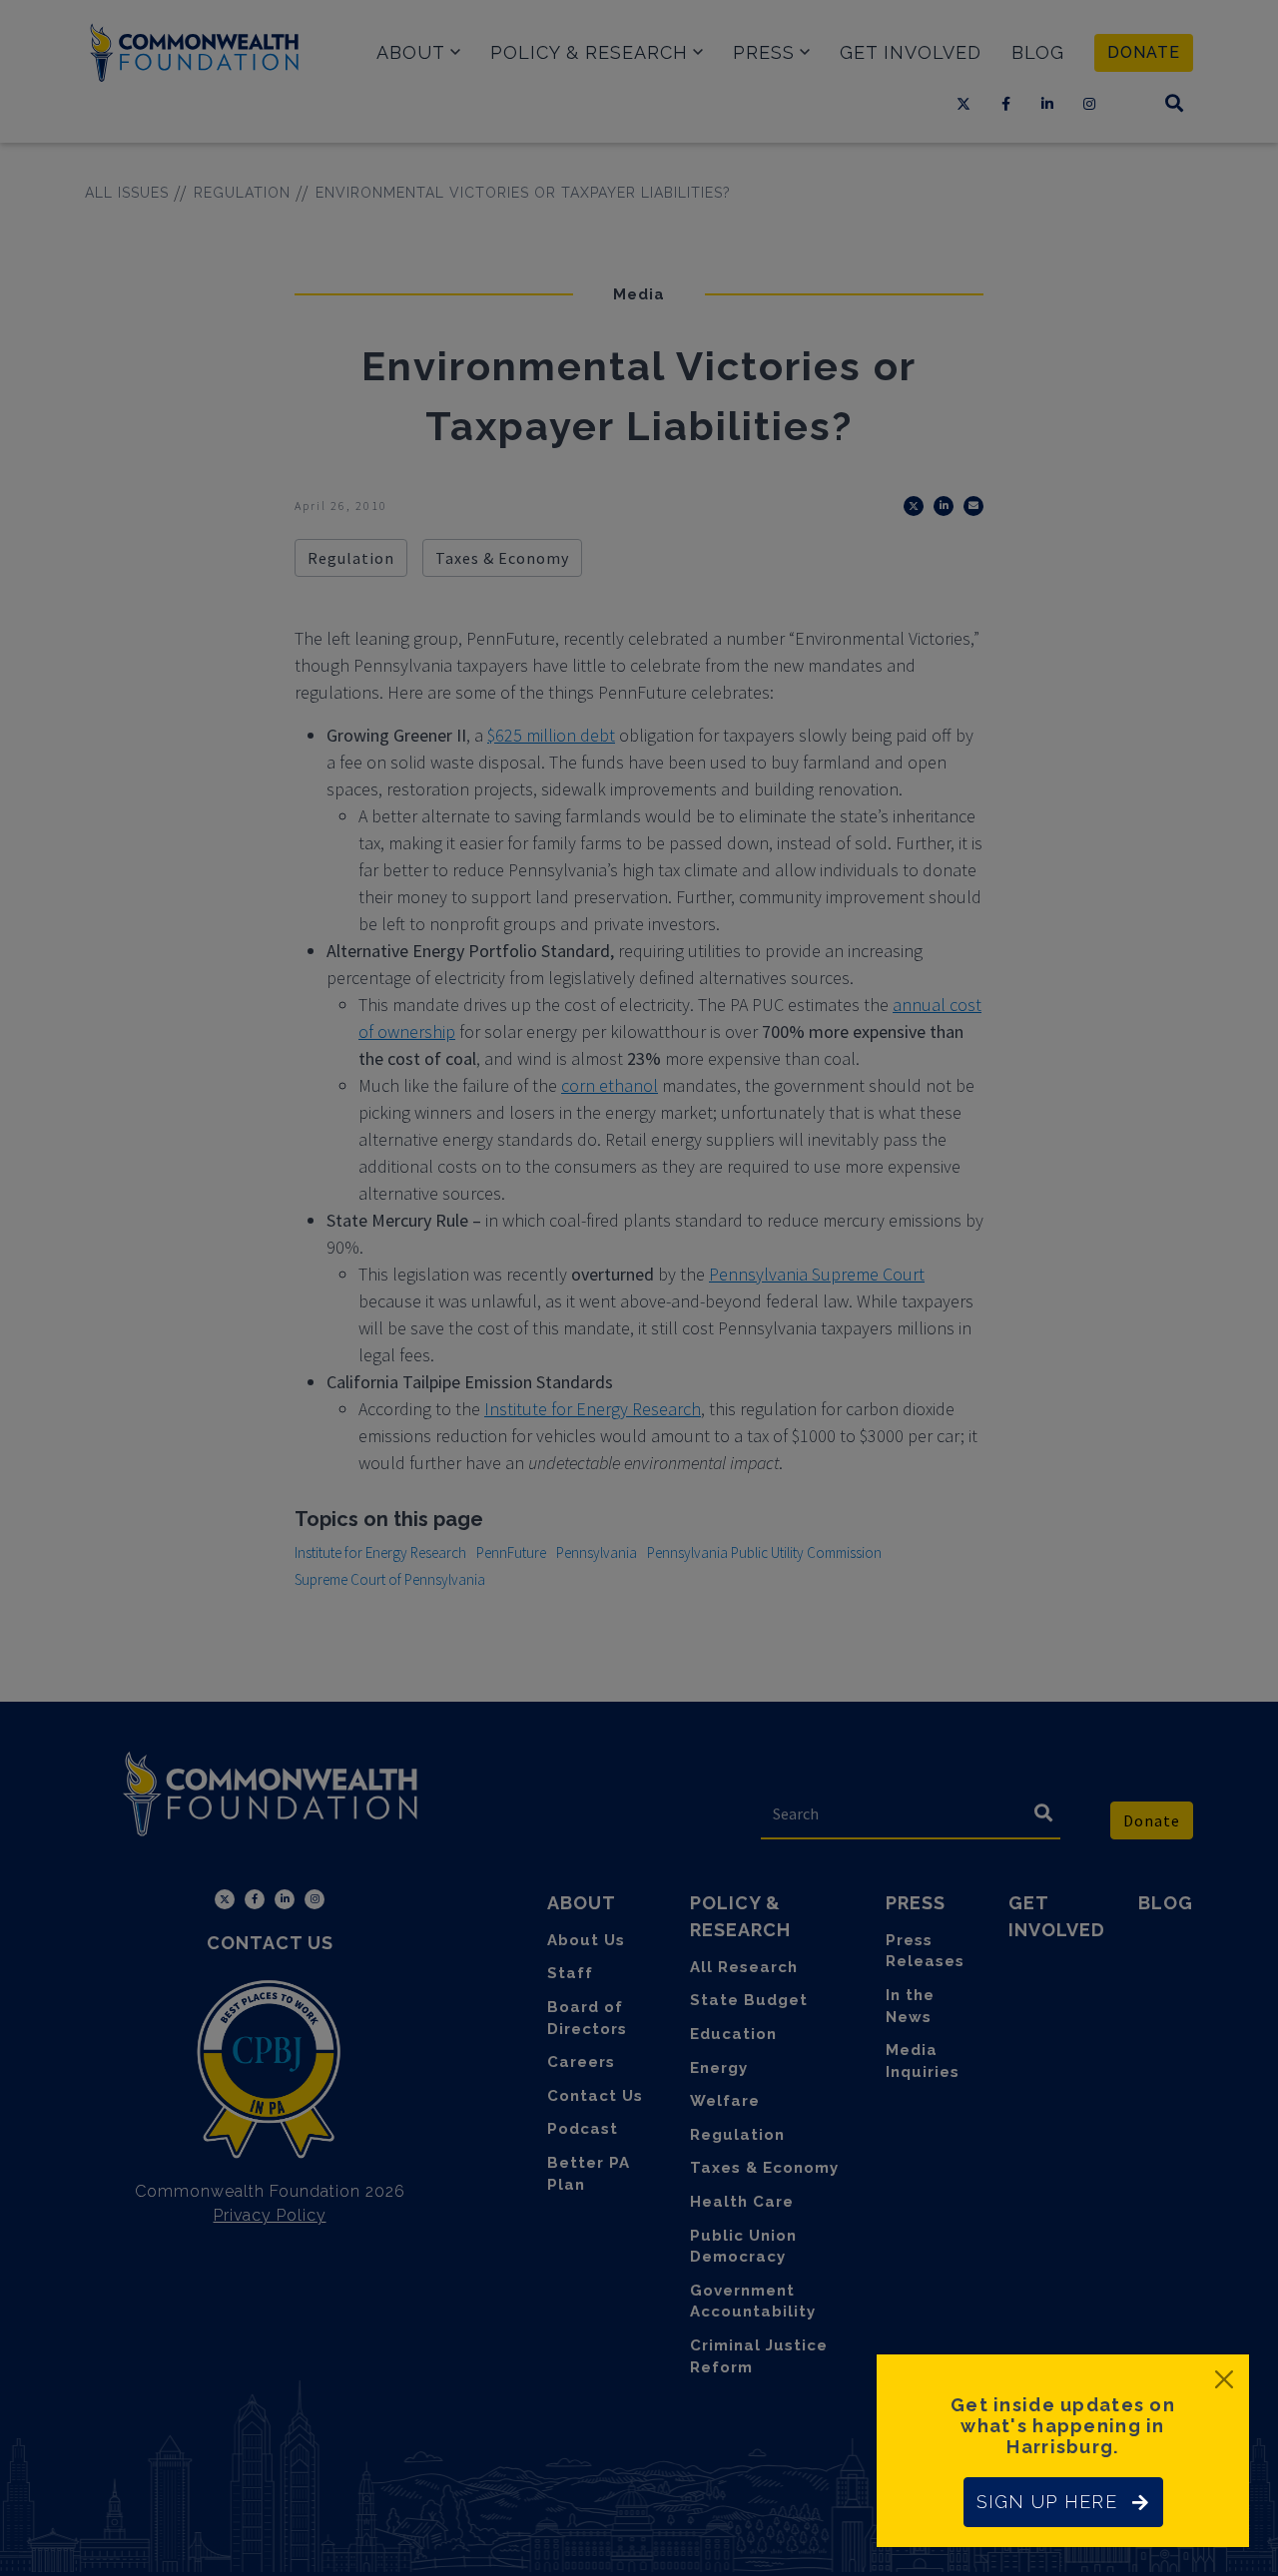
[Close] (1224, 2379)
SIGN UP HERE (1047, 2502)
